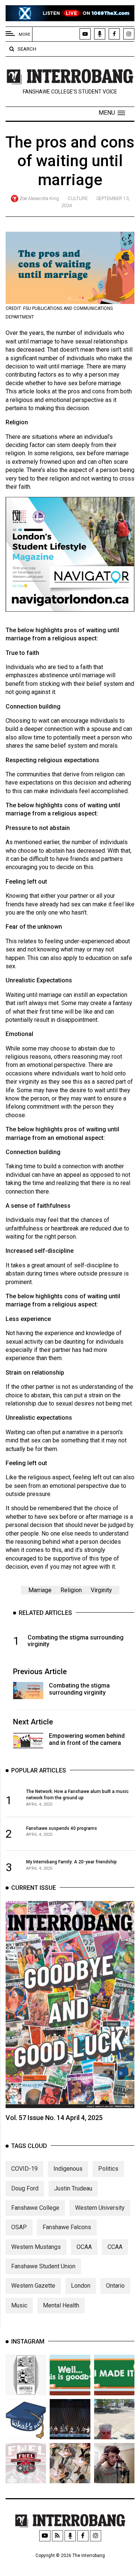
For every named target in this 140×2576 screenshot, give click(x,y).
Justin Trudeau (73, 2188)
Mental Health (61, 2305)
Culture (78, 198)
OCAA (84, 2247)
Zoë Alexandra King (39, 198)
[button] (112, 113)
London (81, 2286)
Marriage (40, 1590)
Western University (100, 2208)
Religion (71, 1590)
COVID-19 (24, 2169)
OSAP (19, 2227)
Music (19, 2305)
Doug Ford (25, 2188)
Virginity (101, 1590)
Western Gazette (33, 2286)
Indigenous (68, 2169)
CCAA (115, 2247)
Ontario (115, 2286)
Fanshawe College (35, 2208)
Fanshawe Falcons (67, 2227)
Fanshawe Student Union (43, 2266)
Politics (108, 2169)
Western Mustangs (36, 2247)
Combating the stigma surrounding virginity (79, 1689)
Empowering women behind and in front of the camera (87, 1739)
